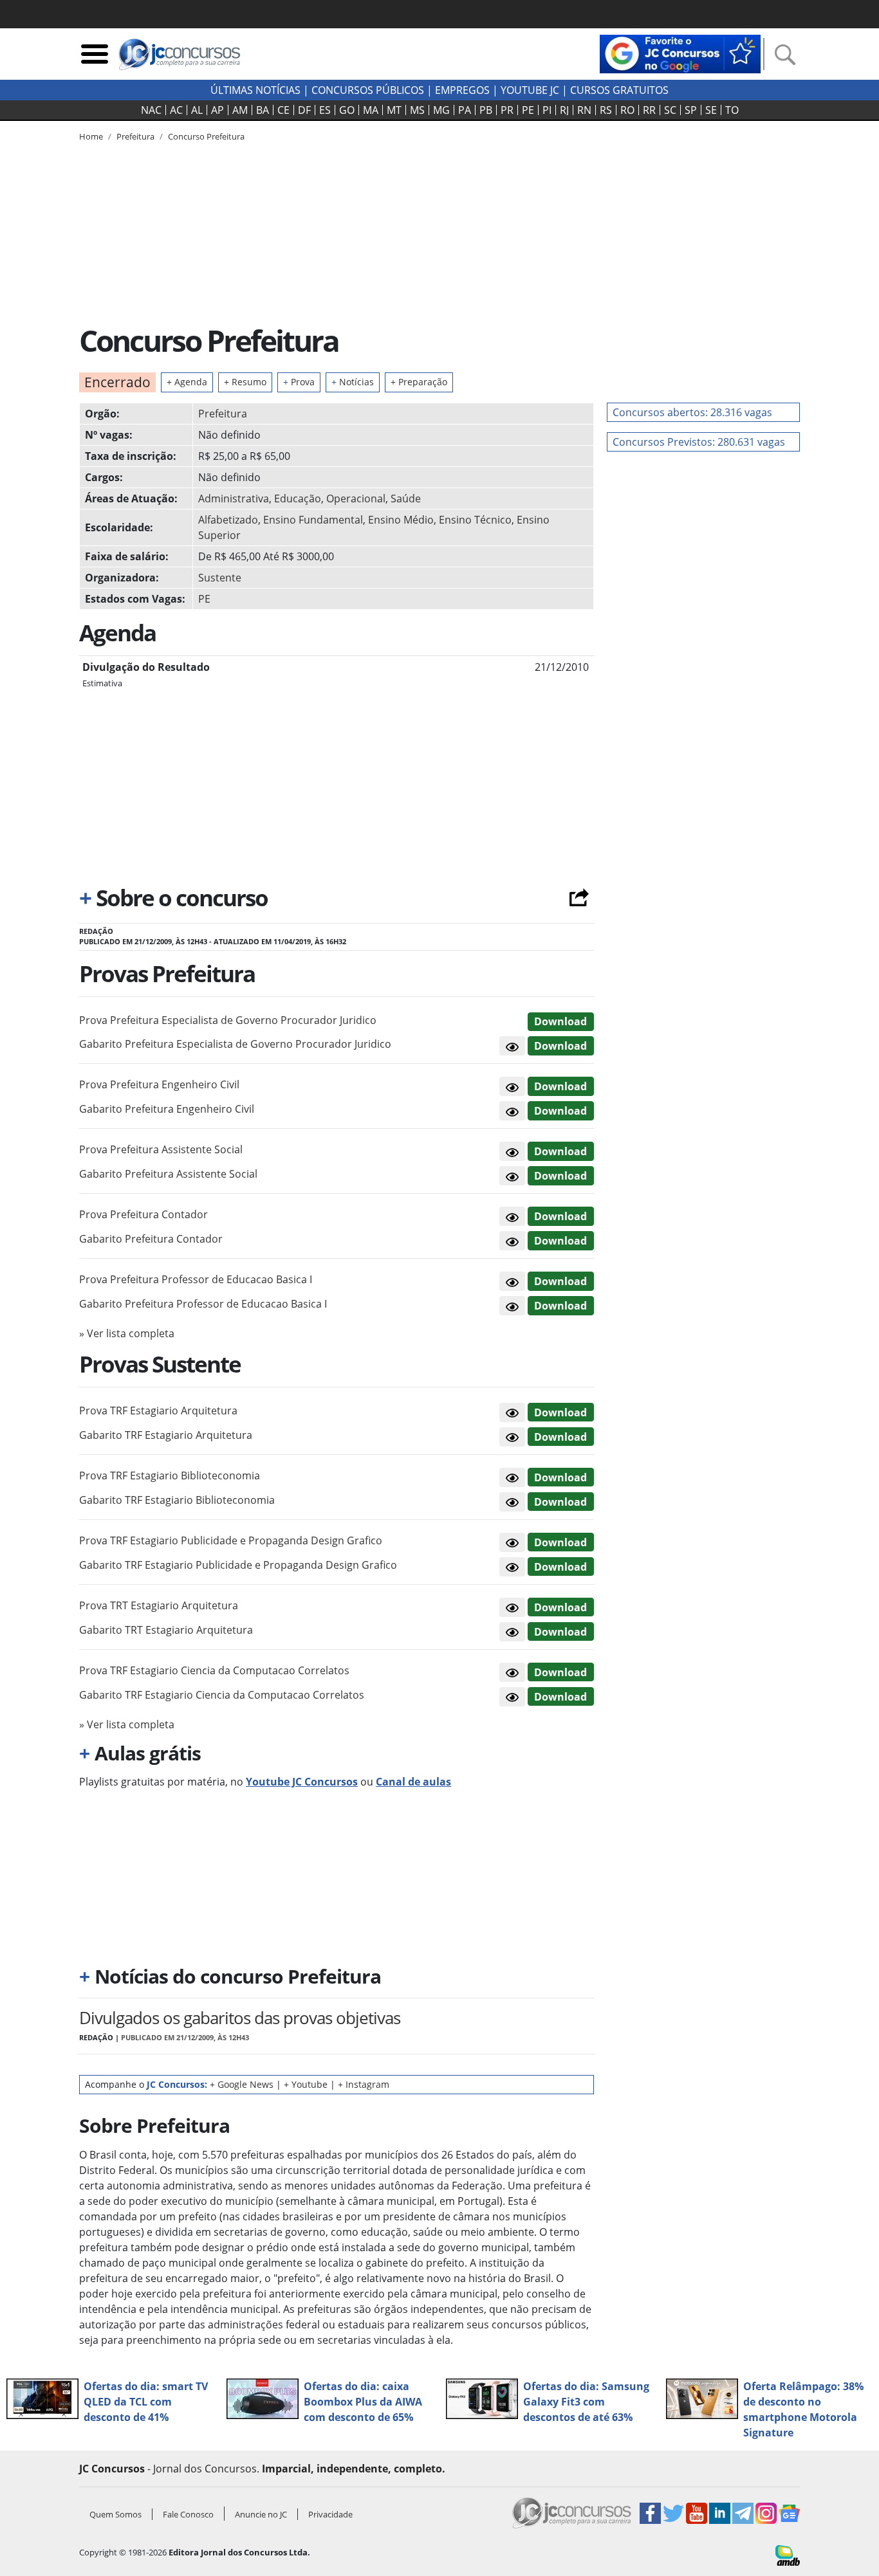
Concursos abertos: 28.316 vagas (692, 412)
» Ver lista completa (127, 1333)
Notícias (353, 382)
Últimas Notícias (255, 90)
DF (304, 110)
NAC (151, 110)
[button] (512, 1046)
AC (176, 110)
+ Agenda (187, 382)
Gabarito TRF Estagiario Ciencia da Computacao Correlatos (222, 1695)
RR (649, 110)
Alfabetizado (228, 520)
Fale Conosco (188, 2514)
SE (711, 110)
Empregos (462, 90)
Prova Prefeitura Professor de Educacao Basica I (196, 1279)
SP (691, 110)
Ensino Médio (401, 520)
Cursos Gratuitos (619, 90)
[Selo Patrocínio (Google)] (680, 53)
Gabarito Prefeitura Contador (151, 1239)
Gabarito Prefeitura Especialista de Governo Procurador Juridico (235, 1044)
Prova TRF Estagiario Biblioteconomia (170, 1475)
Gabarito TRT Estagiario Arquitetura (166, 1630)
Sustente (220, 578)
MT (394, 110)
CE (283, 110)
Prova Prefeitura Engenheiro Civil (159, 1084)
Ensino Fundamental (313, 520)
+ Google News (242, 2084)
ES (325, 110)
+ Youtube (306, 2084)
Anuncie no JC (261, 2514)
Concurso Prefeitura (206, 136)
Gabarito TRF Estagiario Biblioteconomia (177, 1500)
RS (606, 110)
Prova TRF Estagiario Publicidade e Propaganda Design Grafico (231, 1540)
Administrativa (234, 498)
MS (417, 110)
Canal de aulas (413, 1782)
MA (371, 110)
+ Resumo (245, 382)
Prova (299, 382)
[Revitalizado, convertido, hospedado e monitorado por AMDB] (788, 2554)
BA (263, 110)
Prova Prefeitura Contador (143, 1214)
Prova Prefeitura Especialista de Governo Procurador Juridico (228, 1020)
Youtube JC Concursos (302, 1782)
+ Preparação (419, 382)
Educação (298, 498)
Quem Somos (116, 2514)
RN (584, 110)
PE (528, 110)
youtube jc (530, 90)
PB (486, 110)
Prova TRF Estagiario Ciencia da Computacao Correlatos (214, 1670)
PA (465, 110)
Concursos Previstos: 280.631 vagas (699, 442)
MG (441, 110)
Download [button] (560, 1021)
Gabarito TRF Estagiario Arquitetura (166, 1435)
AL (197, 110)
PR (507, 110)
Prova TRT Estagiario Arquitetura (159, 1605)
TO (732, 110)
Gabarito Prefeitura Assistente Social (168, 1174)
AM (240, 110)
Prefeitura (223, 414)
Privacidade (330, 2514)
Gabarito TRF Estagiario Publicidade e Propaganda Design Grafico (238, 1565)
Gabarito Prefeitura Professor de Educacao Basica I (203, 1304)
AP (217, 110)
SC (670, 110)
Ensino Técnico (475, 520)
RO (627, 110)
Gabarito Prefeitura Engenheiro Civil (167, 1109)
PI (547, 110)
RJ (564, 110)
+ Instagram (364, 2084)
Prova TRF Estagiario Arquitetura (158, 1411)
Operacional (356, 498)
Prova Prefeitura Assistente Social (161, 1149)
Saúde (406, 498)
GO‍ (347, 110)
